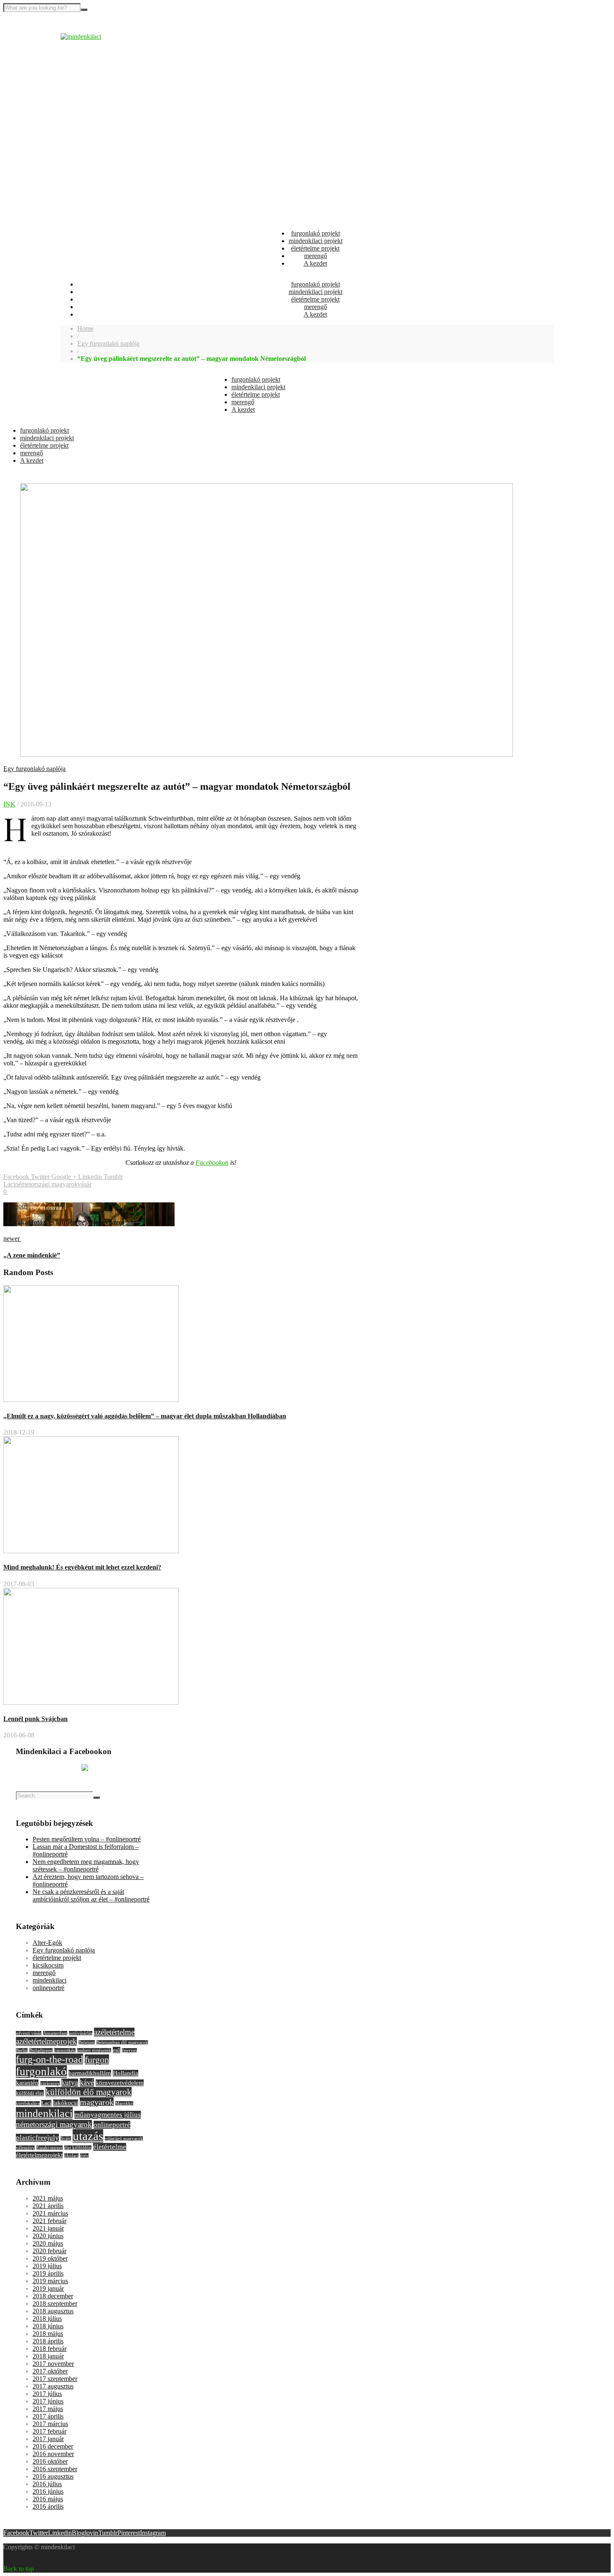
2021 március (50, 2213)
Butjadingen (41, 2050)
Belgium (87, 2042)
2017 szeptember (55, 2379)
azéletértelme (114, 2032)
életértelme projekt (315, 248)
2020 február (49, 2251)
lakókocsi (66, 2103)
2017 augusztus (53, 2386)
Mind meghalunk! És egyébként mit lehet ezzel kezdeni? (82, 1567)
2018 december (53, 2296)
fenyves (129, 2050)
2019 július (47, 2266)
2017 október (50, 2371)
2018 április (48, 2341)
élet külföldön (78, 2148)
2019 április (48, 2273)
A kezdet (315, 263)
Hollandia (126, 2073)
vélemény (25, 2148)
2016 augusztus (53, 2476)
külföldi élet (30, 2093)
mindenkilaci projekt (316, 241)
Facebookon (212, 1162)
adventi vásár (29, 2033)
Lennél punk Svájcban (36, 1719)
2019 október (50, 2258)
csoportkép (65, 2050)
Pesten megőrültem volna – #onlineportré (87, 1839)
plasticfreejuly (37, 2138)
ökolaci (71, 2156)
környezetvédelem (120, 2083)
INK (9, 804)
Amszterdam (55, 2033)
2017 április (48, 2416)
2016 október (50, 2461)
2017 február (49, 2431)
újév (84, 2156)
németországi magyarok (46, 1184)
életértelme (110, 2147)
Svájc (66, 2139)
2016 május (48, 2499)
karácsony (50, 2083)
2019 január (48, 2288)
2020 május (48, 2243)
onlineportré (48, 1988)
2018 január (48, 2356)
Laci (9, 1184)
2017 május (48, 2409)
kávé (87, 2082)
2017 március (50, 2424)
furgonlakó (41, 2071)
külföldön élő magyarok (89, 2092)
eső (117, 2050)
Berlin (22, 2050)
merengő (316, 256)
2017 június (48, 2401)
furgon (97, 2060)
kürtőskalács (28, 2103)
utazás (88, 2136)
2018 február (49, 2349)
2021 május (48, 2198)
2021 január (48, 2228)
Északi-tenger (49, 2148)
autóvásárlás (81, 2033)
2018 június (48, 2326)
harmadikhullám (90, 2073)
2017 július (47, 2394)
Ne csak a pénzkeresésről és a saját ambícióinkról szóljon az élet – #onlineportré (91, 1895)
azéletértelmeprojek (46, 2041)
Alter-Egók (47, 1943)
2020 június (48, 2236)
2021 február (49, 2221)
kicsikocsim (48, 1965)
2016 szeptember (55, 2469)
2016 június (48, 2491)
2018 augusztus (53, 2311)
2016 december (53, 2446)
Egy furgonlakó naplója (108, 344)
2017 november (53, 2364)
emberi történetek (94, 2050)
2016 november (53, 2454)
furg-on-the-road (49, 2059)
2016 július (47, 2484)
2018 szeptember (55, 2303)
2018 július (47, 2319)
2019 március (50, 2281)
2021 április (48, 2206)
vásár (85, 1184)
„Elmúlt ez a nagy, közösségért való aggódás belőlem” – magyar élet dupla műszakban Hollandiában (145, 1416)
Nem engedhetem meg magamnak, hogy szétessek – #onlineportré (86, 1865)
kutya (70, 2083)
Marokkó (124, 2103)
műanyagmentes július (108, 2115)
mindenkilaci (49, 1980)
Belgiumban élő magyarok (122, 2042)
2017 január (48, 2439)
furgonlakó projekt (316, 233)
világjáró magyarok (124, 2139)
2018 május (48, 2334)
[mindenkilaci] (81, 37)
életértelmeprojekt (39, 2155)
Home (85, 328)
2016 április (48, 2506)
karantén (27, 2083)
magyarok (97, 2102)
